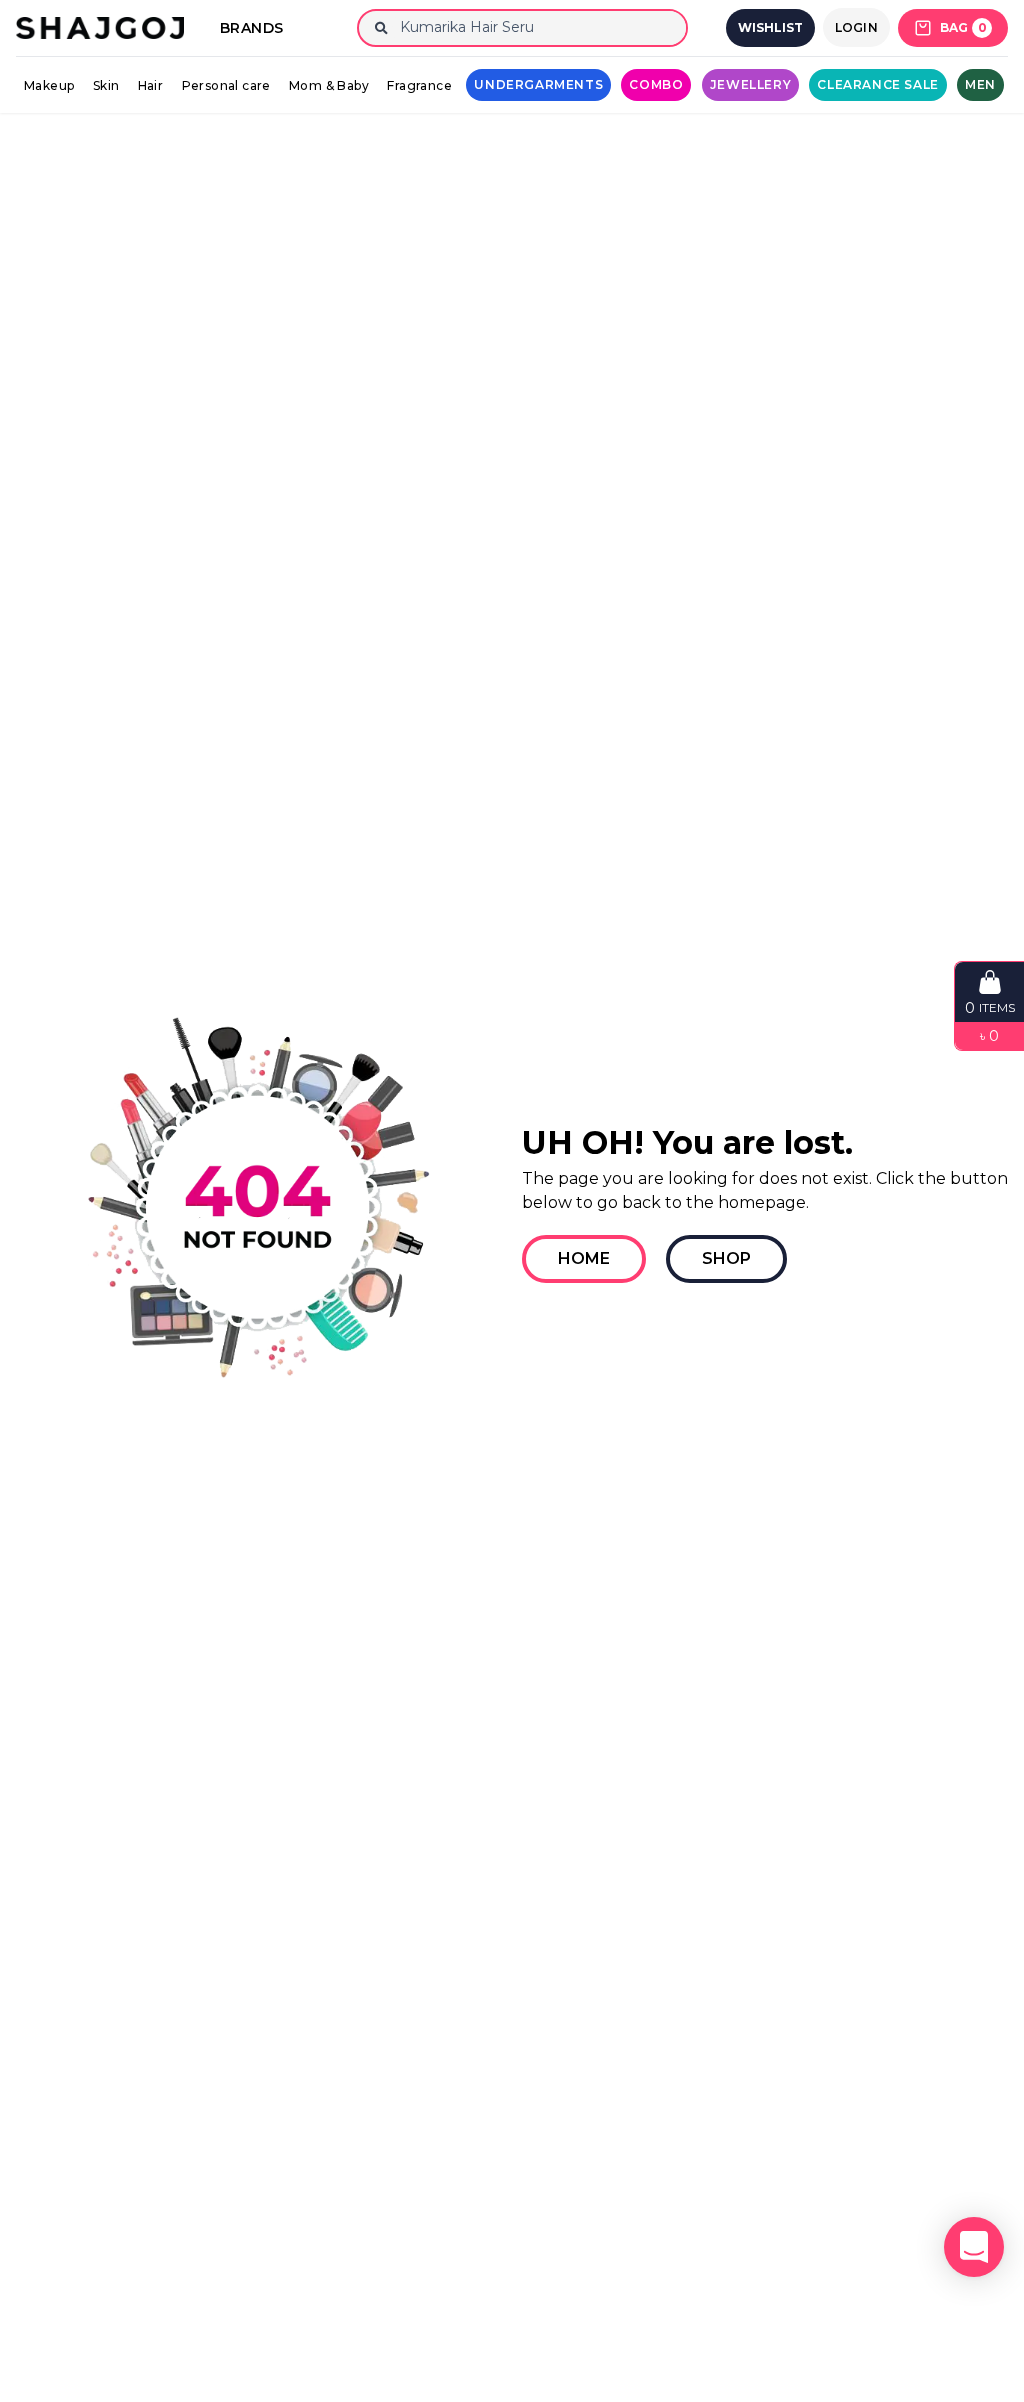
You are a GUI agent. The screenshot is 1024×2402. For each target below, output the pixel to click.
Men (980, 84)
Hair (151, 85)
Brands (251, 28)
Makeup (49, 85)
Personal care (226, 85)
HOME (584, 1258)
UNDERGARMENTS (538, 84)
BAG (963, 27)
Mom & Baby (329, 85)
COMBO (656, 84)
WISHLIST (770, 27)
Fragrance (419, 85)
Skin (106, 85)
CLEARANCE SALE (877, 84)
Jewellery (750, 84)
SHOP (726, 1258)
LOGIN (857, 27)
